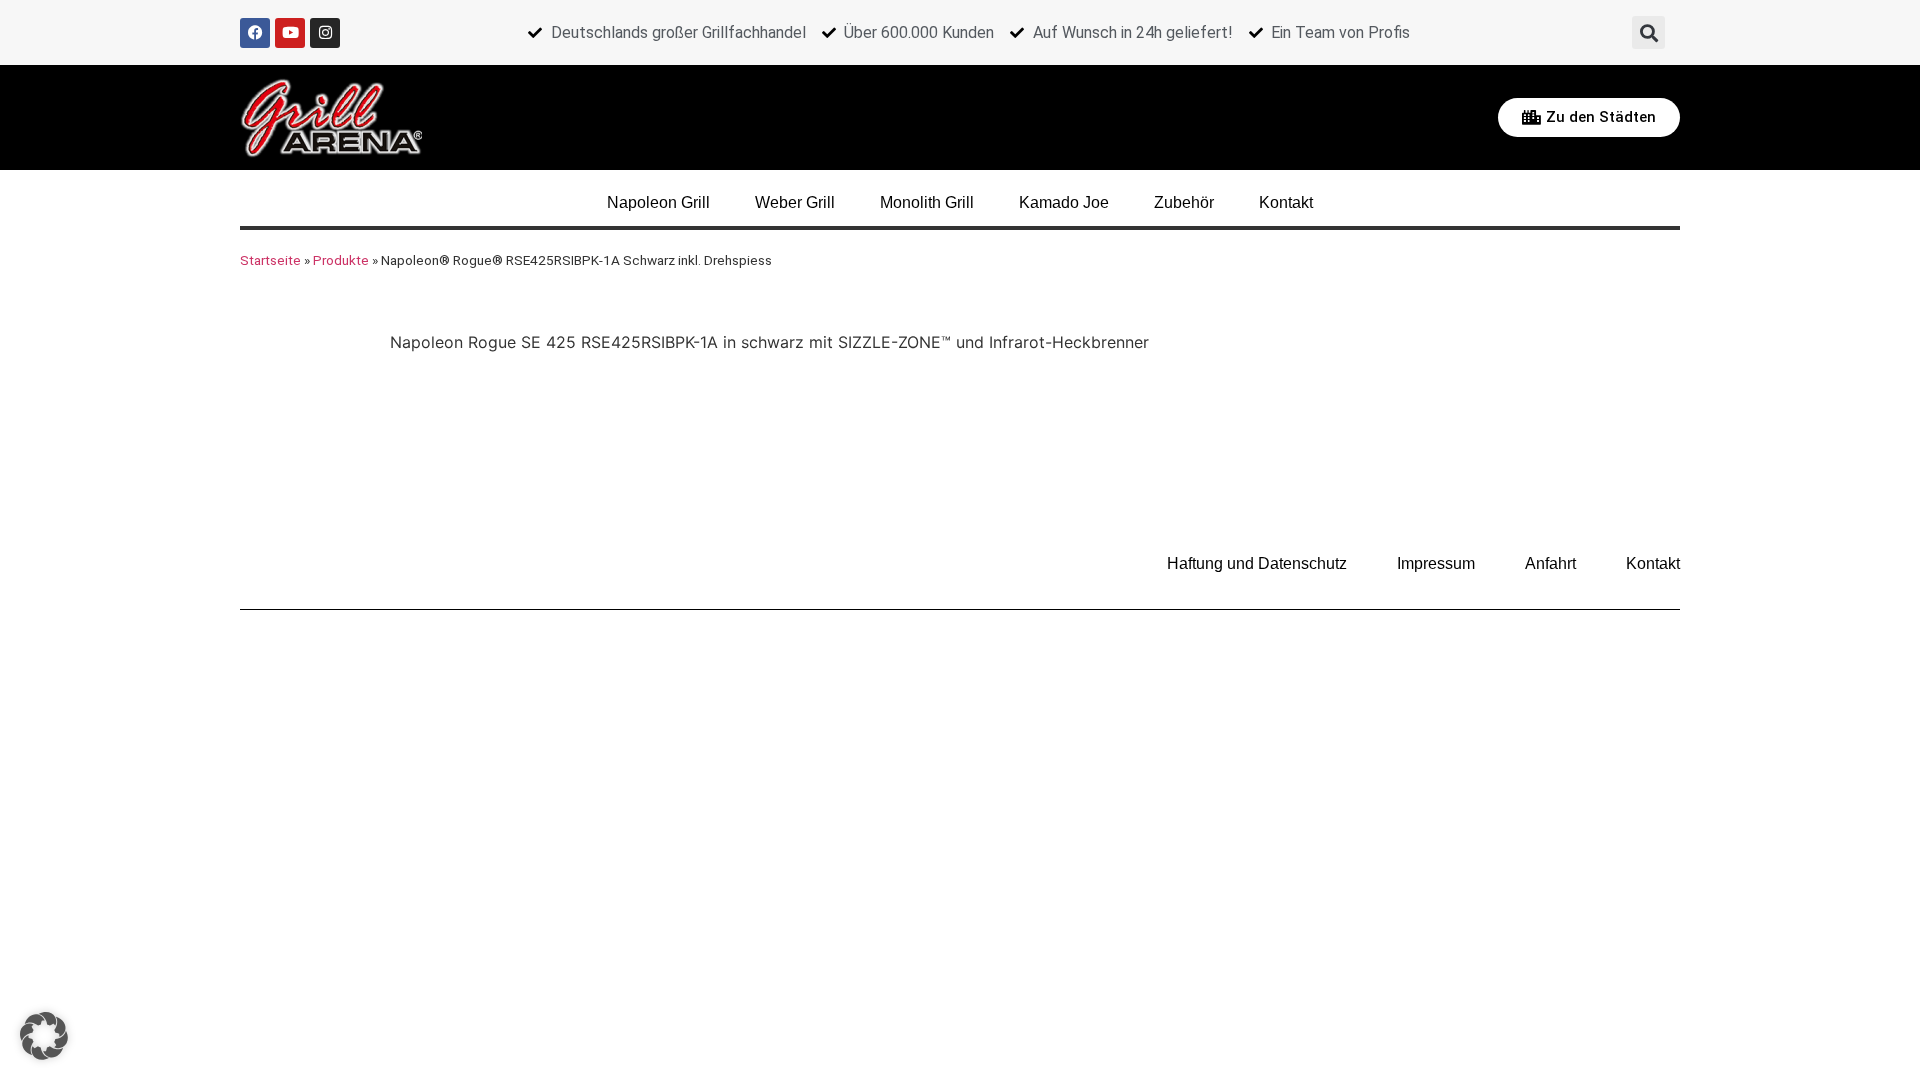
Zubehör (1184, 202)
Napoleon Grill (658, 202)
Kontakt (1286, 202)
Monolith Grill (927, 202)
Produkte (341, 260)
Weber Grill (795, 202)
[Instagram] (325, 33)
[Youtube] (290, 33)
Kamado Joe (1064, 202)
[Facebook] (255, 33)
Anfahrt (1550, 563)
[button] (1648, 32)
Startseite (270, 260)
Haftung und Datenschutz (1257, 563)
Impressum (1436, 563)
